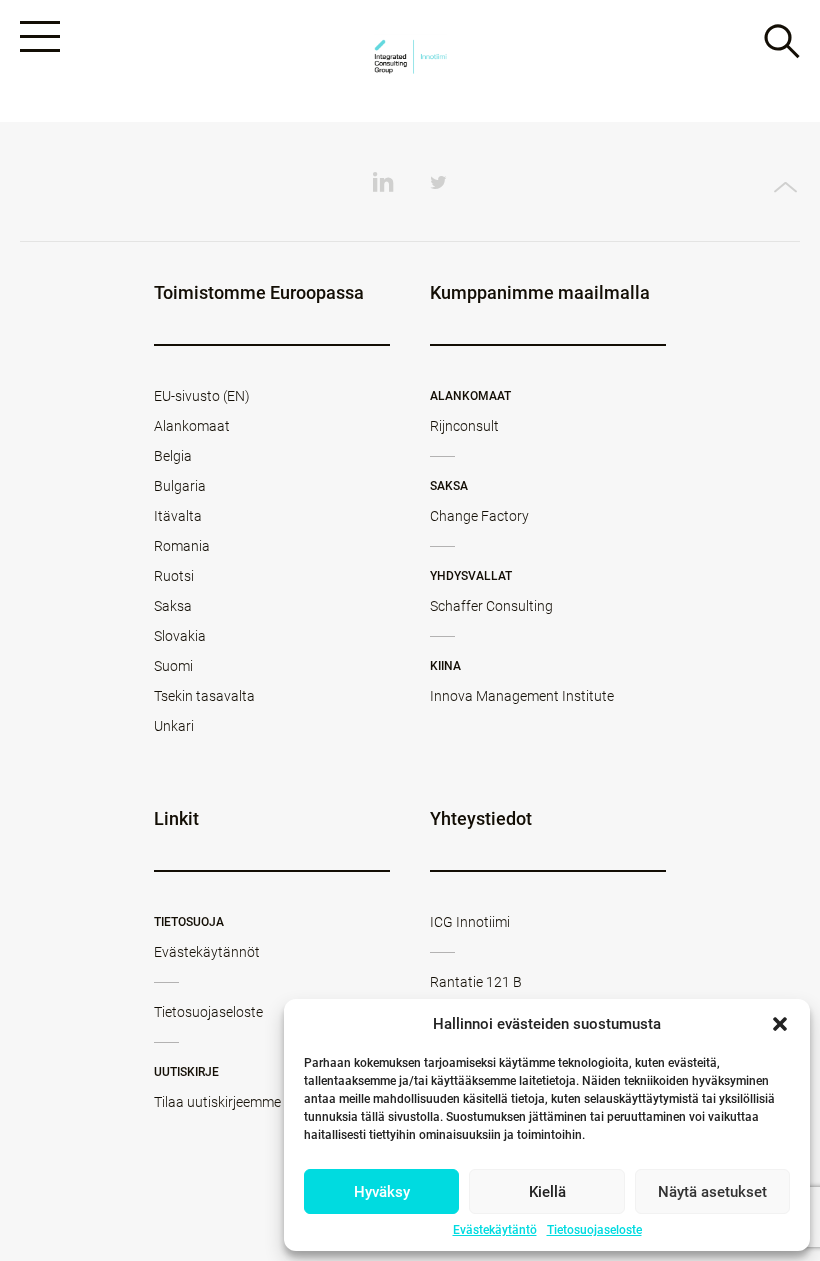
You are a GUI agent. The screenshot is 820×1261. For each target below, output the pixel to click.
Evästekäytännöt (207, 952)
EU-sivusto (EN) (202, 396)
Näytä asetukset (712, 1192)
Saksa (173, 606)
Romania (182, 546)
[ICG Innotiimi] (410, 61)
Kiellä (547, 1192)
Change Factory (479, 516)
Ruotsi (174, 576)
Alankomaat (192, 426)
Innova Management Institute (522, 696)
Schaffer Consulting (491, 606)
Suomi (173, 666)
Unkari (174, 726)
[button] (780, 1024)
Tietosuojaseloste (594, 1230)
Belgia (173, 456)
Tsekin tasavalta (204, 696)
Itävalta (178, 516)
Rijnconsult (464, 426)
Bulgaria (180, 486)
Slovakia (180, 636)
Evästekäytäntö (495, 1230)
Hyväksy (382, 1192)
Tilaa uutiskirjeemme (217, 1102)
